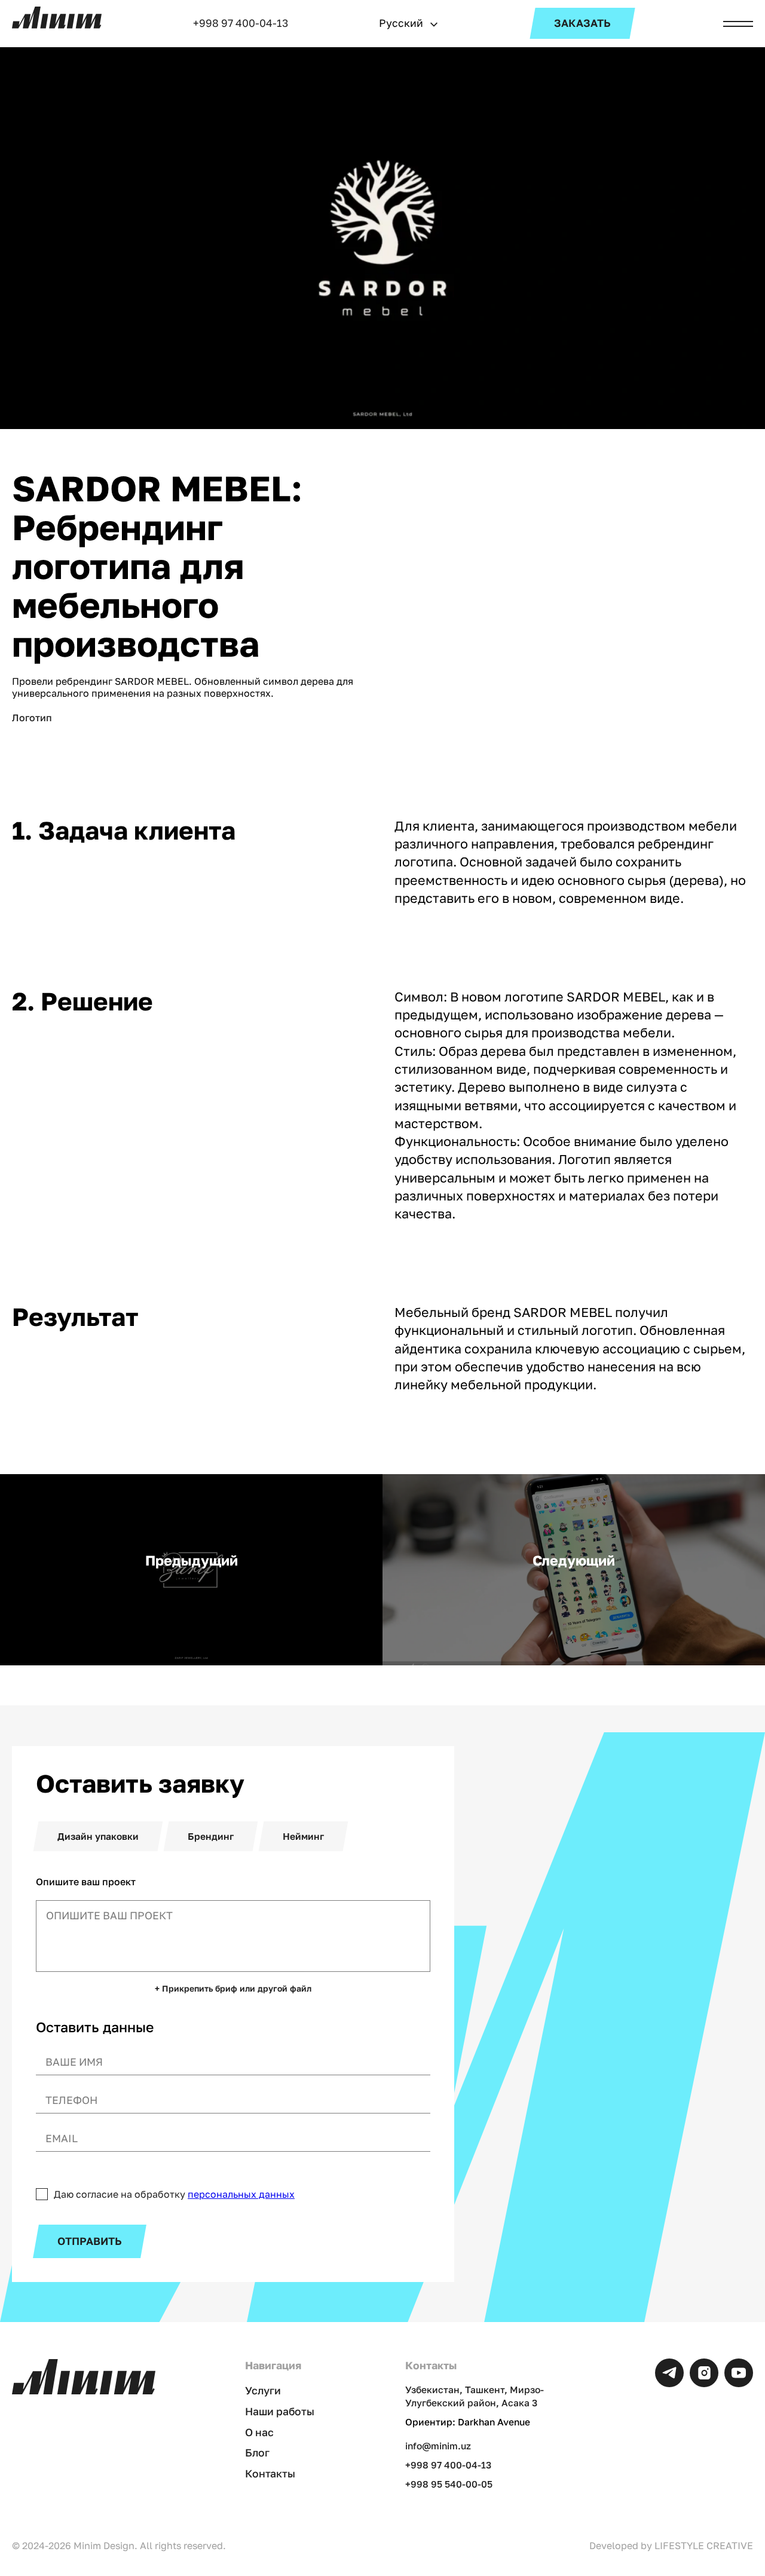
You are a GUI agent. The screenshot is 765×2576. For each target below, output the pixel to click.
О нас (259, 2432)
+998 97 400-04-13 (241, 23)
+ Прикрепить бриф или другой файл (233, 1989)
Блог (257, 2453)
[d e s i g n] (57, 18)
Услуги (263, 2390)
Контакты (270, 2474)
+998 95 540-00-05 (449, 2484)
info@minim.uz (438, 2446)
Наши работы (280, 2411)
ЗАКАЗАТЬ (582, 23)
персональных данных (241, 2194)
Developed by (671, 2546)
